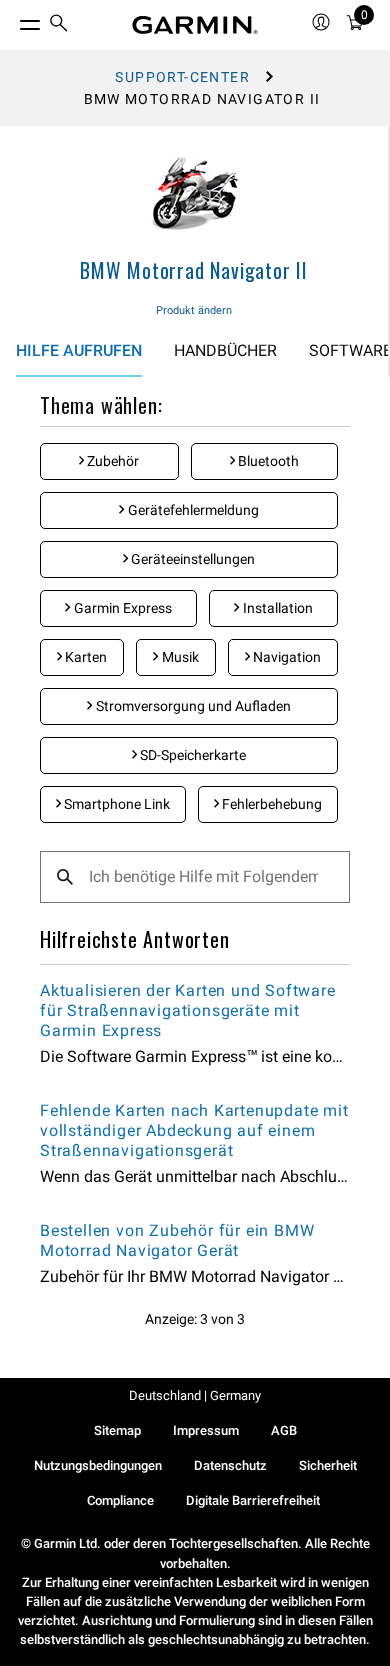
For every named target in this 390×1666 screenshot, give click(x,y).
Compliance (120, 1500)
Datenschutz (230, 1465)
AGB (284, 1430)
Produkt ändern (194, 310)
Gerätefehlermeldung (192, 510)
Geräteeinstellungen (191, 559)
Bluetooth (267, 461)
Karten (84, 657)
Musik (179, 657)
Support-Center (182, 77)
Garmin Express (121, 608)
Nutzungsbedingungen (98, 1465)
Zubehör (111, 461)
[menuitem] (59, 25)
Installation (276, 608)
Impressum (206, 1430)
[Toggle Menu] (12, 20)
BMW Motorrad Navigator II (194, 270)
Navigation (285, 657)
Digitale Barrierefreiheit (253, 1500)
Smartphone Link (115, 804)
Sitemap (117, 1430)
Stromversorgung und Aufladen (192, 706)
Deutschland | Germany (195, 1395)
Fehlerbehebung (270, 804)
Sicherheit (328, 1465)
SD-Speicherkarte (191, 755)
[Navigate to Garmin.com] (195, 25)
